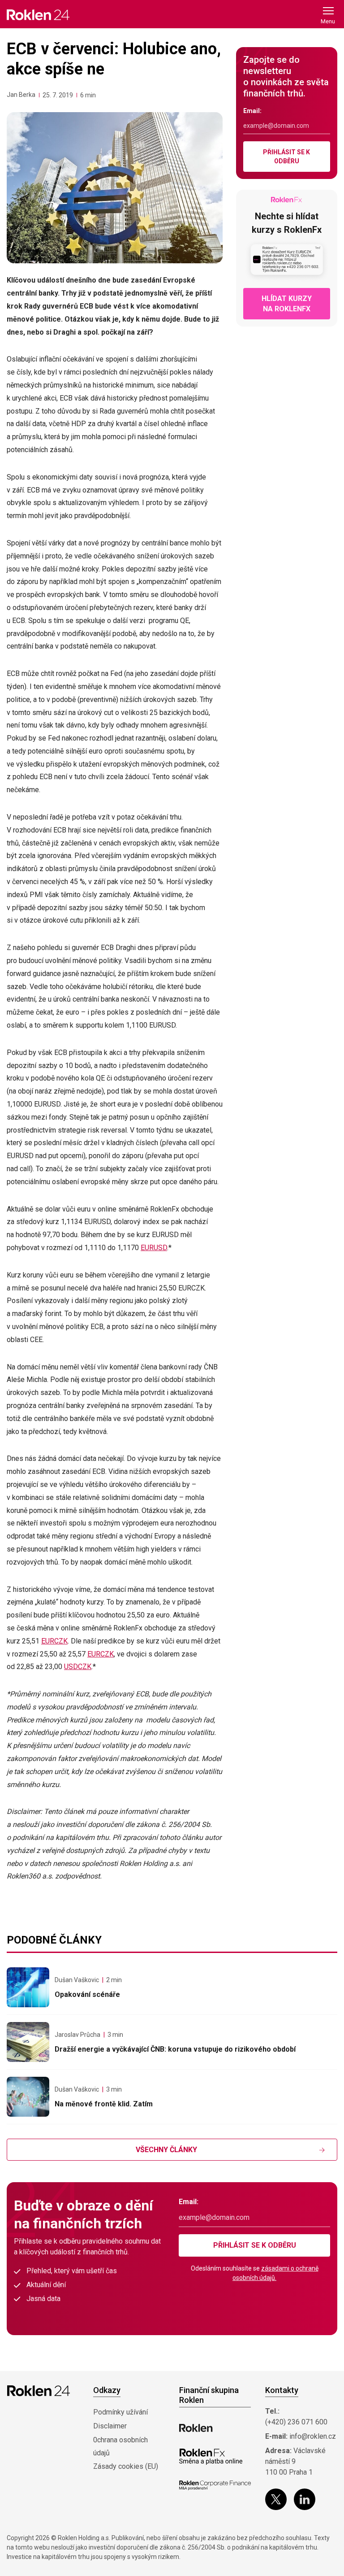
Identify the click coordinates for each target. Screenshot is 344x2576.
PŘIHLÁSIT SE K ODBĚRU (286, 157)
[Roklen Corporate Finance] (215, 2485)
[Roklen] (196, 2428)
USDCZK (78, 1667)
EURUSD (154, 1248)
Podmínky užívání (120, 2412)
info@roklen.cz (313, 2436)
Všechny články (166, 2150)
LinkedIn (305, 2499)
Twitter (276, 2499)
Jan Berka (21, 95)
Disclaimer (110, 2426)
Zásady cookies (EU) (126, 2466)
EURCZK (54, 1641)
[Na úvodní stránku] (38, 15)
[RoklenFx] (211, 2457)
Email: (252, 111)
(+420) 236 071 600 (296, 2422)
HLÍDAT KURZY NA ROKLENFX (287, 304)
